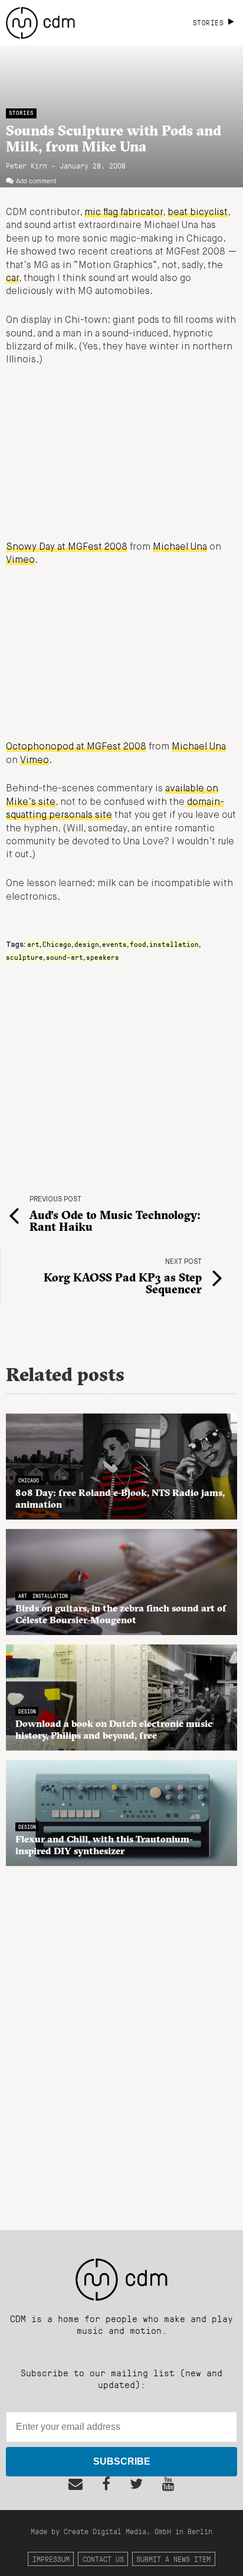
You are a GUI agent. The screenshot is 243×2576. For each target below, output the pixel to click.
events (114, 944)
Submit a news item (173, 2559)
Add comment (36, 181)
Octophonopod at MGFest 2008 (76, 747)
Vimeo (20, 560)
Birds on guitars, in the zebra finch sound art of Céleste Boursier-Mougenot (121, 1614)
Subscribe (122, 2461)
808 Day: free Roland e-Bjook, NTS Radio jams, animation (120, 1498)
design (87, 944)
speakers (103, 957)
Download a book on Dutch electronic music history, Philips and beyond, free (114, 1729)
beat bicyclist (198, 213)
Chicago (57, 944)
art (33, 944)
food (138, 944)
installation (174, 944)
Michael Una (180, 547)
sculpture (24, 957)
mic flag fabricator (124, 213)
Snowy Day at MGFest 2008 (67, 547)
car (12, 279)
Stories (21, 113)
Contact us (103, 2559)
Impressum (51, 2559)
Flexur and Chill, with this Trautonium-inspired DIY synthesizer (104, 1845)
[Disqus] (121, 2042)
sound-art (65, 957)
